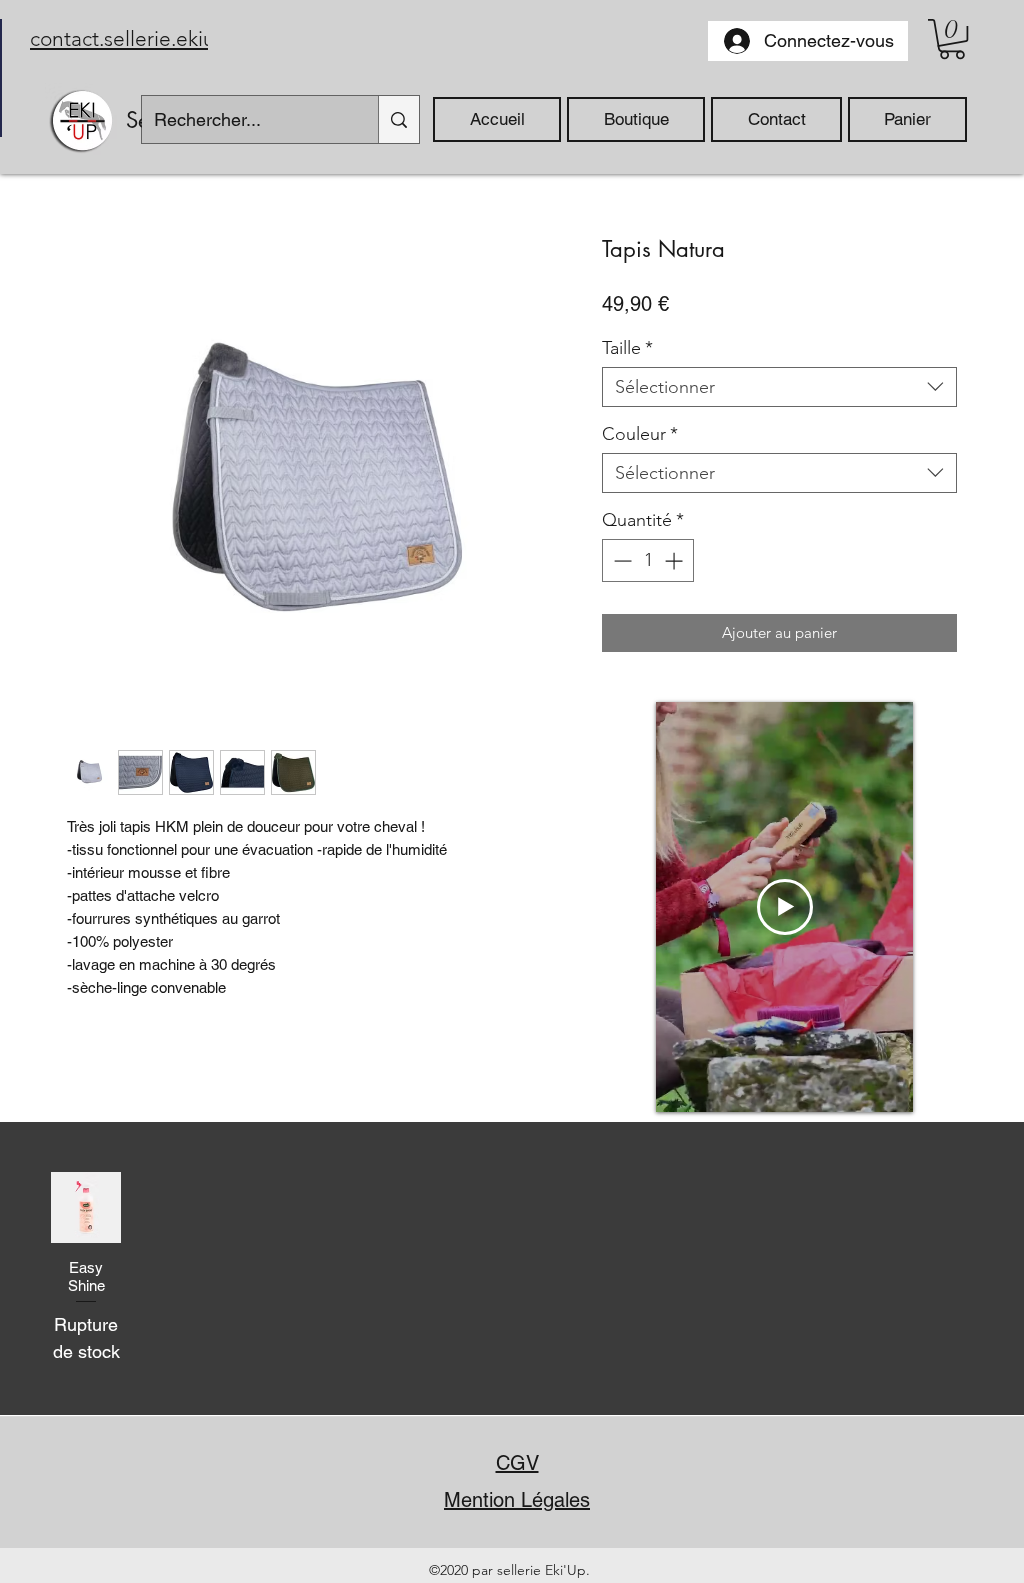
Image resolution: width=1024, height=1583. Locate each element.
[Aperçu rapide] (86, 1207)
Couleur (640, 434)
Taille (627, 348)
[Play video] (785, 907)
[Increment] (675, 560)
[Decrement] (620, 560)
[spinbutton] (648, 560)
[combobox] (779, 387)
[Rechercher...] (398, 119)
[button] (952, 39)
